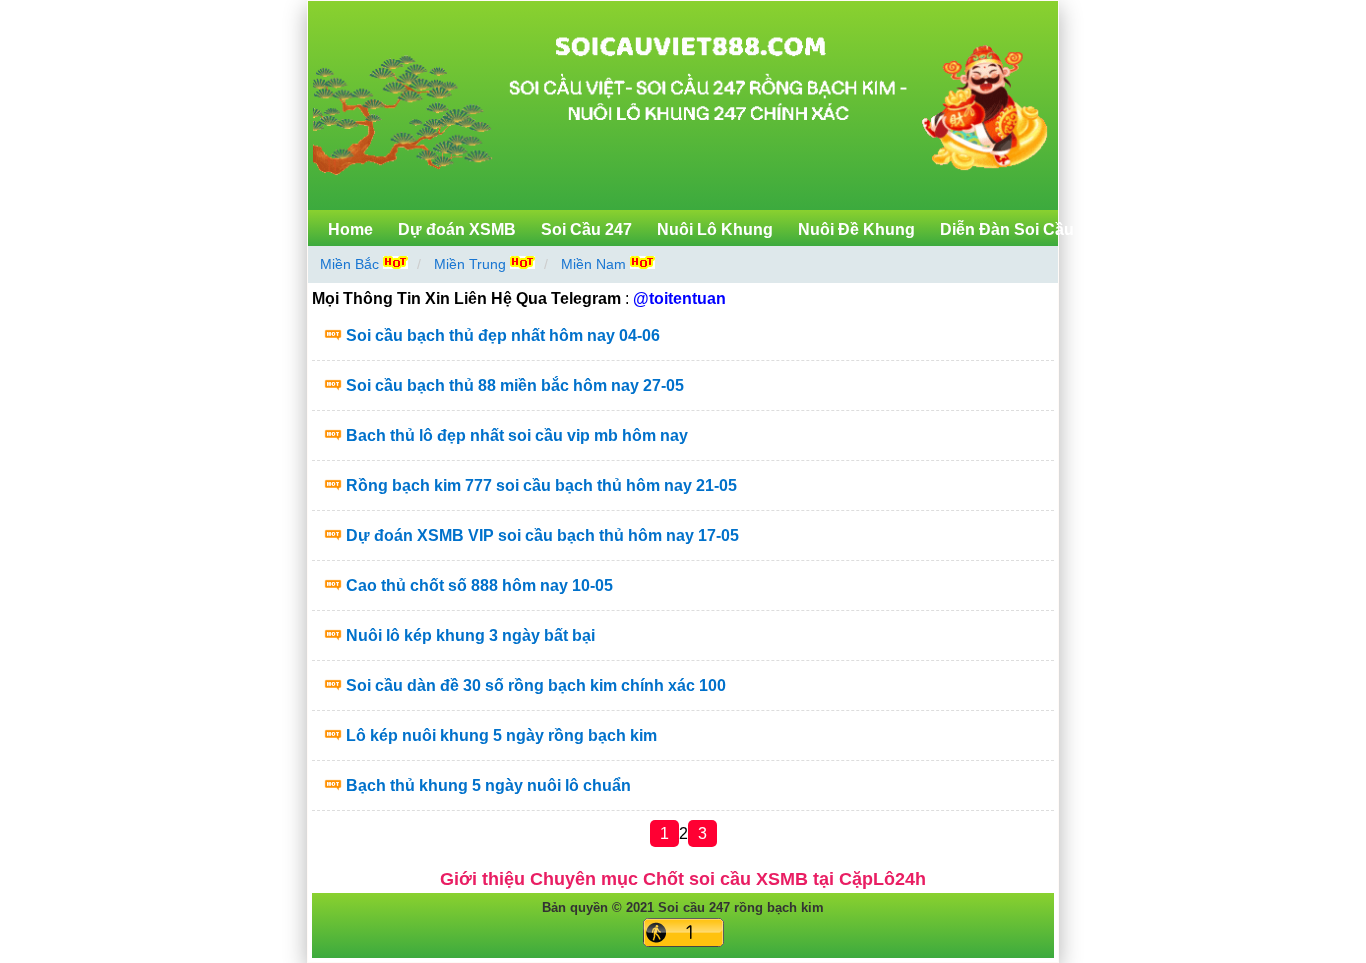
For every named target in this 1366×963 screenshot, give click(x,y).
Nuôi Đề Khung (856, 229)
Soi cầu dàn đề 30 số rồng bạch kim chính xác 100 (536, 685)
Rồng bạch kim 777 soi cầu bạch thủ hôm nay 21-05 (541, 485)
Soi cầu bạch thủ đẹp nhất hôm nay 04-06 (503, 335)
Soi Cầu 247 (586, 229)
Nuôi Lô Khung (715, 229)
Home (350, 229)
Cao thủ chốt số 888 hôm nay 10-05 (479, 585)
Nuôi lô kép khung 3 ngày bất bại (470, 635)
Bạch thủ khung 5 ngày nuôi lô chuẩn (488, 785)
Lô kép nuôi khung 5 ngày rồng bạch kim (501, 735)
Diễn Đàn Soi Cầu (1007, 229)
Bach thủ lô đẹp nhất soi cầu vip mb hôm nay (517, 435)
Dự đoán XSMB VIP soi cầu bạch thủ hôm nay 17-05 (542, 535)
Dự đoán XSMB (457, 229)
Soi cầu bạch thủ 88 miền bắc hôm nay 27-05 (515, 385)
